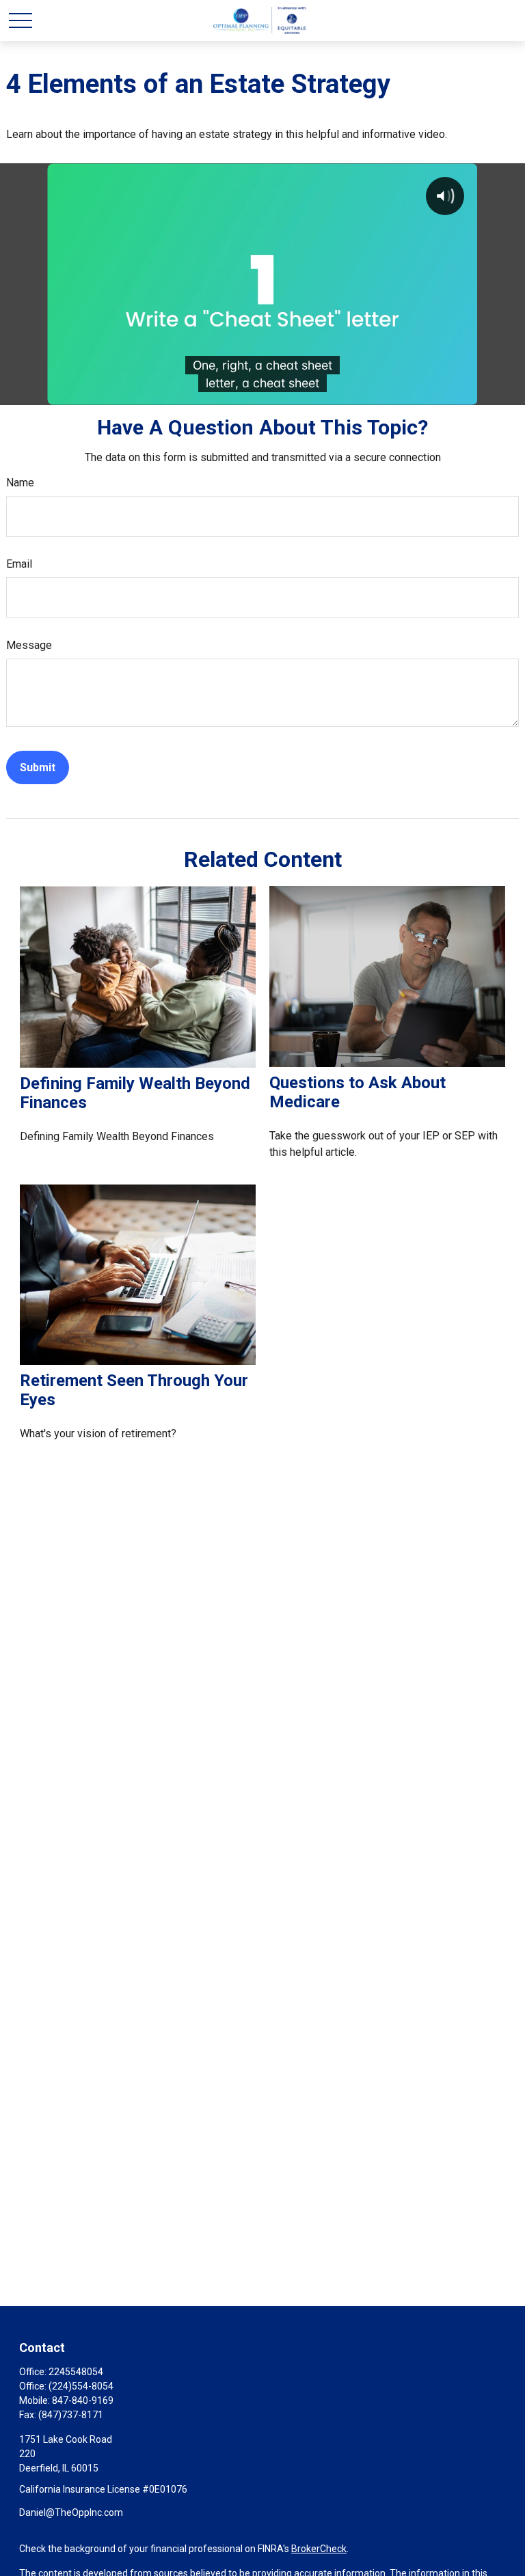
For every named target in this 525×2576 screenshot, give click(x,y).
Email (19, 564)
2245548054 (76, 2372)
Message (29, 645)
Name (20, 483)
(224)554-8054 (81, 2386)
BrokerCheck (319, 2549)
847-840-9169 (83, 2400)
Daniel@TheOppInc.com (71, 2512)
